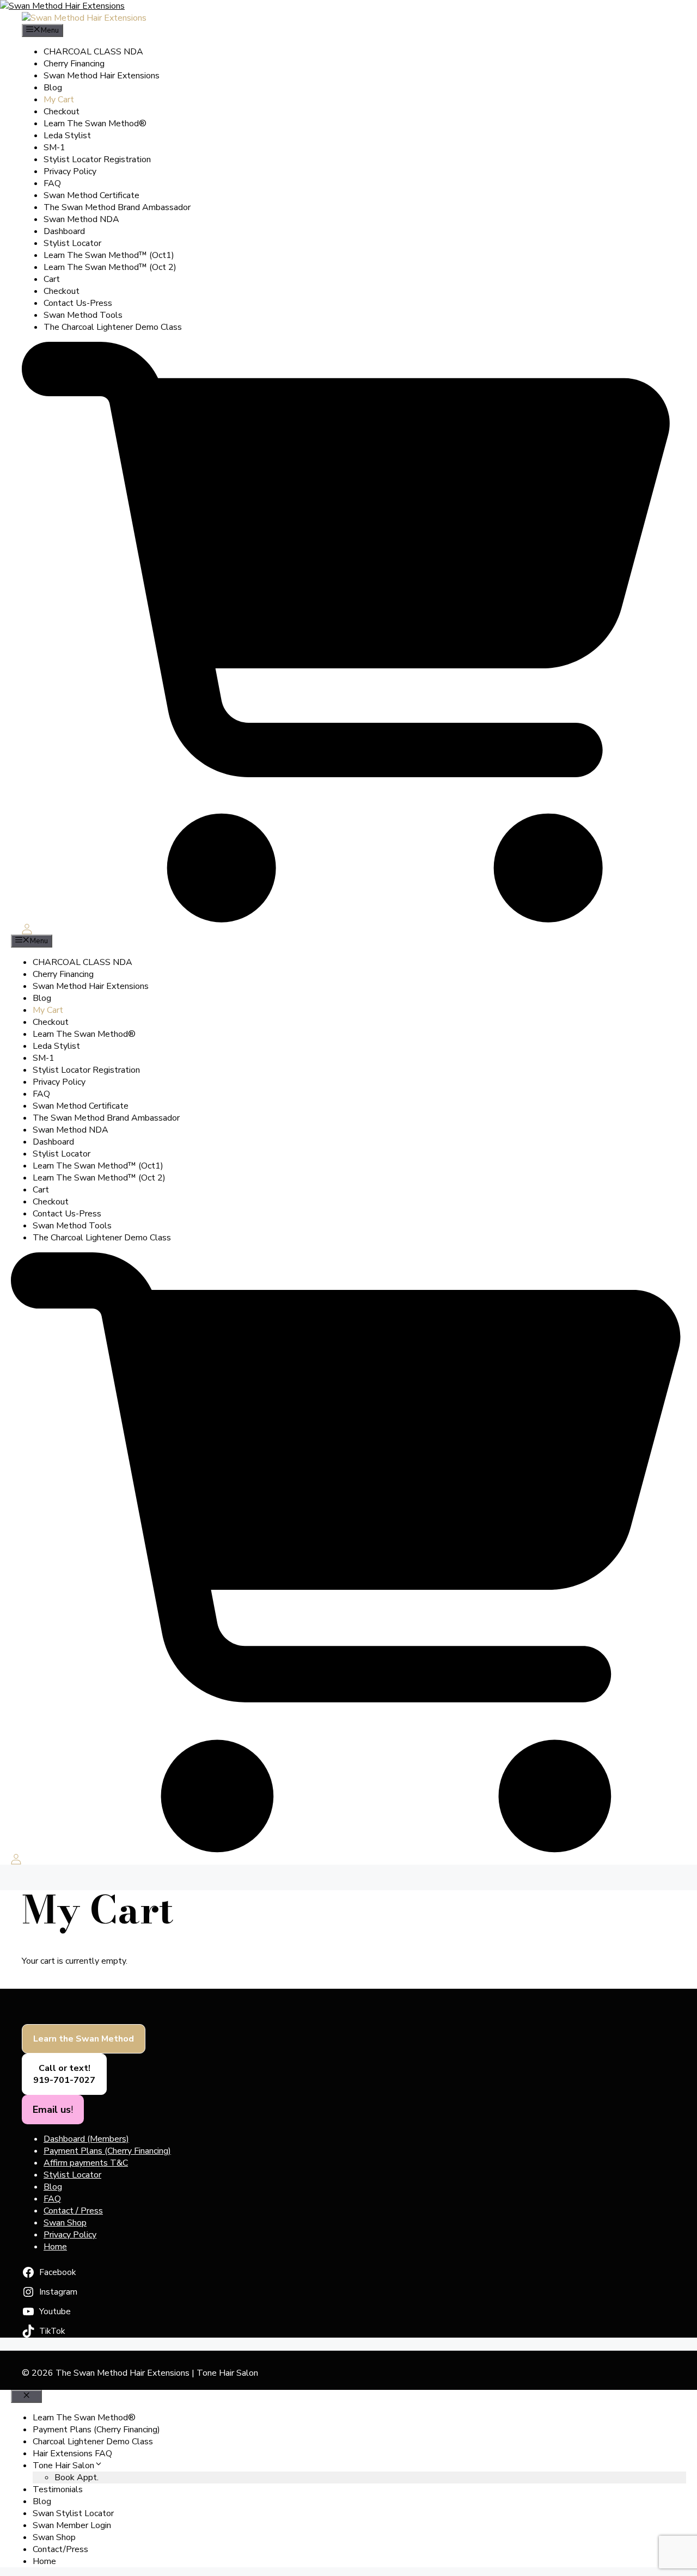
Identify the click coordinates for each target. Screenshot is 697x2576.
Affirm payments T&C (86, 2163)
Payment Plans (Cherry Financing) (107, 2151)
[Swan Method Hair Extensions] (84, 18)
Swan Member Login (72, 2525)
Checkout (62, 112)
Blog (53, 88)
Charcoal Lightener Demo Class (93, 2442)
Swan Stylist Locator (73, 2513)
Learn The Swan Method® (95, 124)
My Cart (59, 100)
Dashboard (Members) (86, 2139)
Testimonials (58, 2489)
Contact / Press (73, 2211)
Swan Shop (65, 2223)
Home (55, 2247)
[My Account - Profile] (27, 929)
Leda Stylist (67, 136)
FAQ (52, 183)
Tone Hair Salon (63, 2466)
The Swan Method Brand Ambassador (117, 207)
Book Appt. (77, 2477)
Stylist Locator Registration (97, 159)
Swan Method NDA (81, 219)
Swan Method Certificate (91, 195)
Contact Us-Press (78, 303)
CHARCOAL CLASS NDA (93, 52)
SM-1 (54, 147)
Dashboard (64, 231)
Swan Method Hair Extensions (102, 76)
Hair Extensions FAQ (72, 2454)
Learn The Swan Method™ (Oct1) (109, 255)
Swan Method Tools (83, 315)
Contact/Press (60, 2549)
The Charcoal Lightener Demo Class (113, 327)
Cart (52, 279)
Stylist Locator (72, 243)
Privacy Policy (70, 171)
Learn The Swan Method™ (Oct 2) (110, 267)
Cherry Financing (74, 64)
